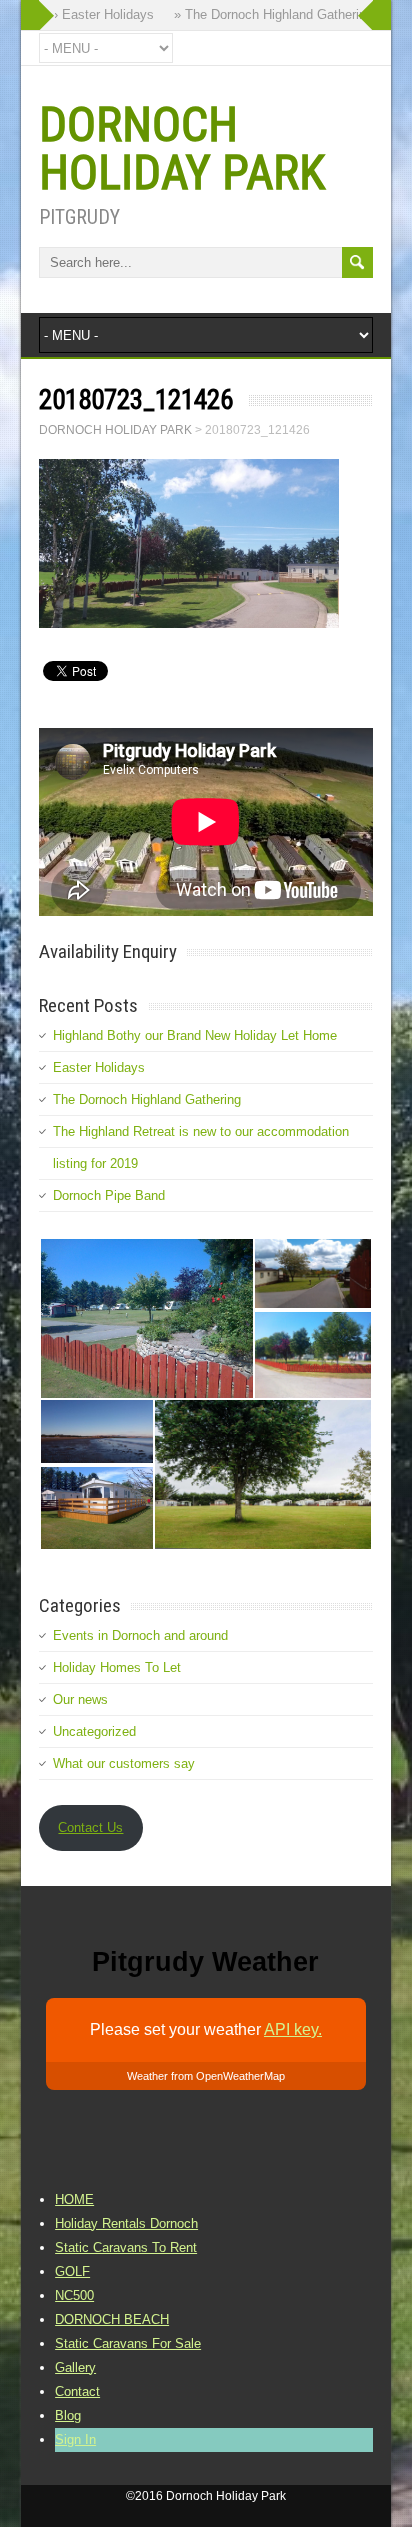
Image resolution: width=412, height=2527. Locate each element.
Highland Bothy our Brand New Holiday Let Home (195, 1035)
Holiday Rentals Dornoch (126, 2223)
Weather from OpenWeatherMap (206, 2076)
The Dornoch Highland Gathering (147, 1099)
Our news (80, 1699)
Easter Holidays (99, 1067)
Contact (77, 2391)
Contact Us (90, 1827)
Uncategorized (94, 1731)
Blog (68, 2415)
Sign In (75, 2439)
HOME (74, 2199)
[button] (146, 1318)
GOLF (72, 2271)
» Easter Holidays (94, 14)
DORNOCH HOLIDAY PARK (182, 148)
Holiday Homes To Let (117, 1667)
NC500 (74, 2295)
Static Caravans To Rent (126, 2247)
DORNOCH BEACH (112, 2319)
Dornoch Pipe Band (109, 1195)
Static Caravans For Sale (128, 2343)
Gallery (75, 2367)
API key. (293, 2029)
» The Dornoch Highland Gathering (265, 14)
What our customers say (124, 1763)
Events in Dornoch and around (140, 1635)
